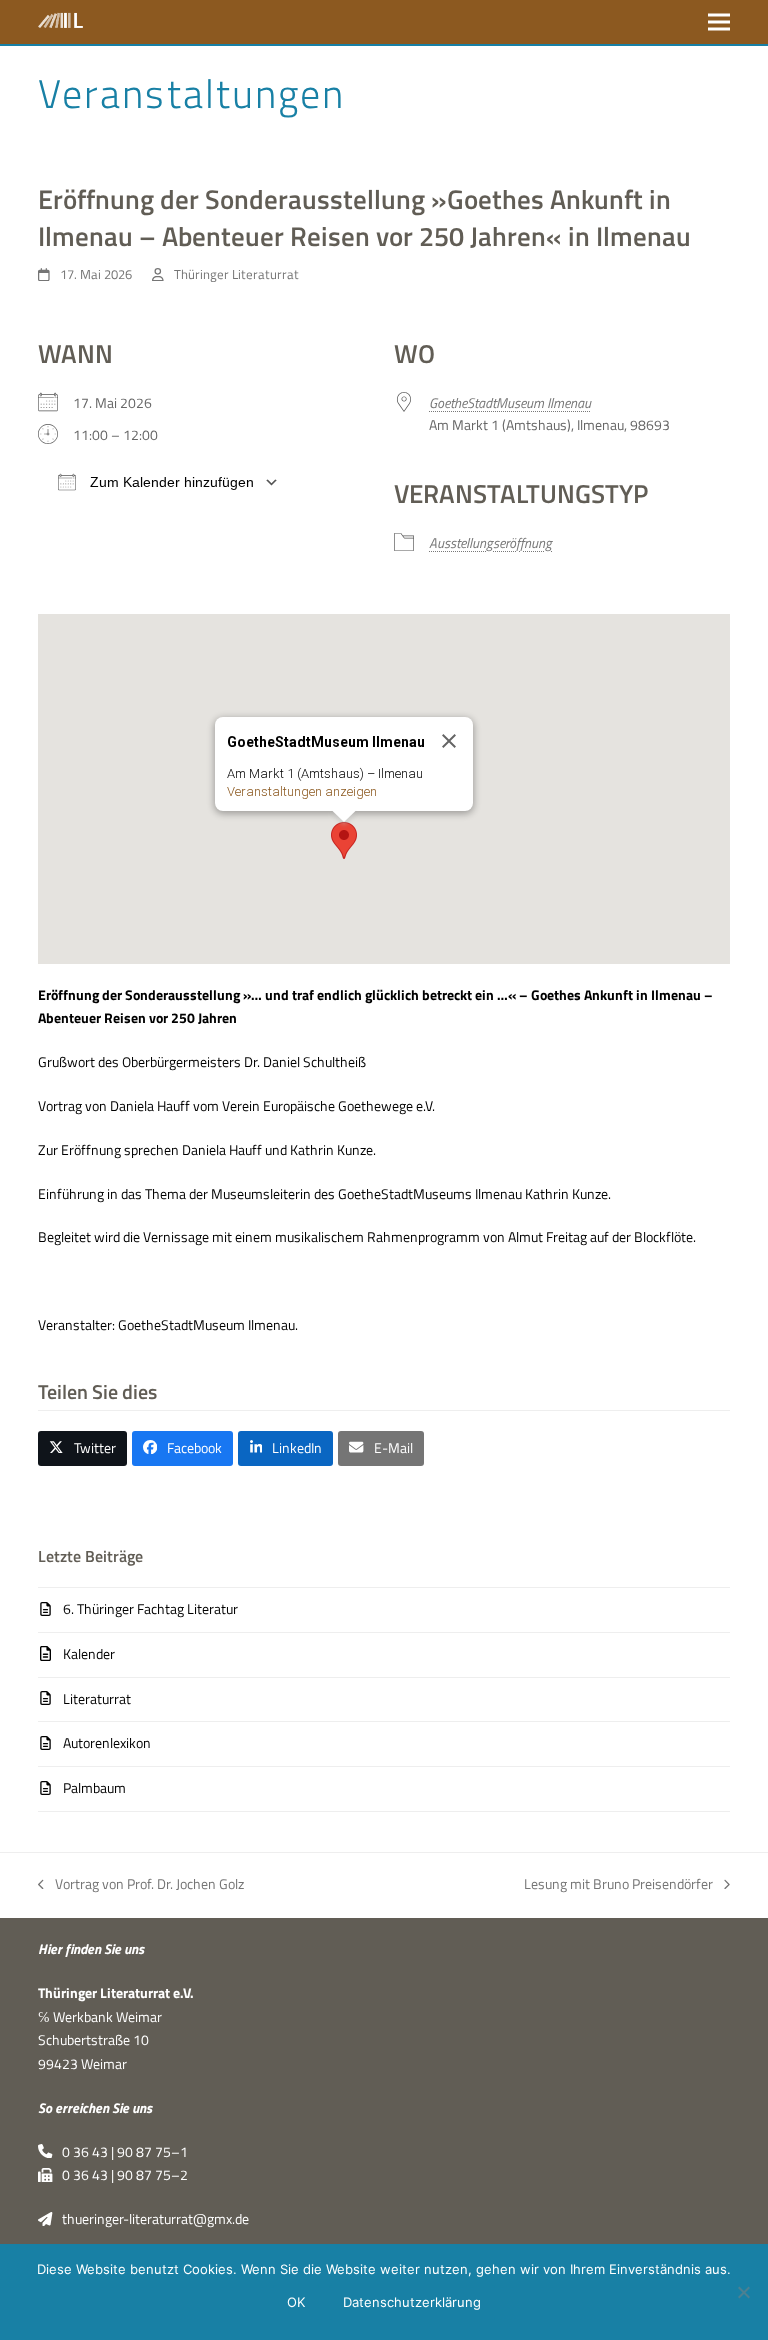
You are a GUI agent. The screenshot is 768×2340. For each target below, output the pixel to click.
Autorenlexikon (106, 1743)
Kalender (88, 1654)
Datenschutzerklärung (412, 2302)
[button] (719, 21)
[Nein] (743, 2292)
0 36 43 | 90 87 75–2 (120, 2175)
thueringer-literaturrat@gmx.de (150, 2219)
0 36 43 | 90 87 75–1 (120, 2152)
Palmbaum (94, 1788)
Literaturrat (96, 1699)
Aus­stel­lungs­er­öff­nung (490, 543)
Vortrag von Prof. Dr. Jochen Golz (141, 1885)
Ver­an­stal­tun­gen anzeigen (302, 791)
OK (296, 2302)
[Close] (449, 741)
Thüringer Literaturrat (236, 274)
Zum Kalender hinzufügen (170, 482)
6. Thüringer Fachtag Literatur (150, 1609)
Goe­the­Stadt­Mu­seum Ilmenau (510, 403)
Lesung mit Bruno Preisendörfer (618, 1885)
